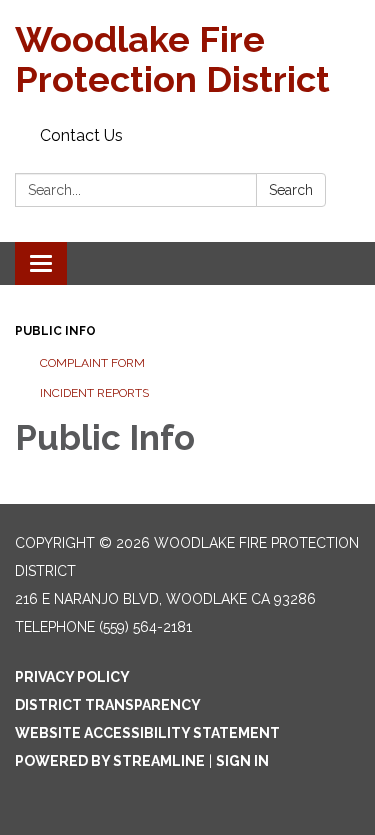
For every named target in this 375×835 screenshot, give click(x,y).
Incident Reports (94, 393)
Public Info (55, 331)
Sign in (242, 761)
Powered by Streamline (110, 761)
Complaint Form (92, 363)
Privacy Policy (72, 677)
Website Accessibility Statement (147, 733)
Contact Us (81, 135)
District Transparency (108, 705)
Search (291, 190)
